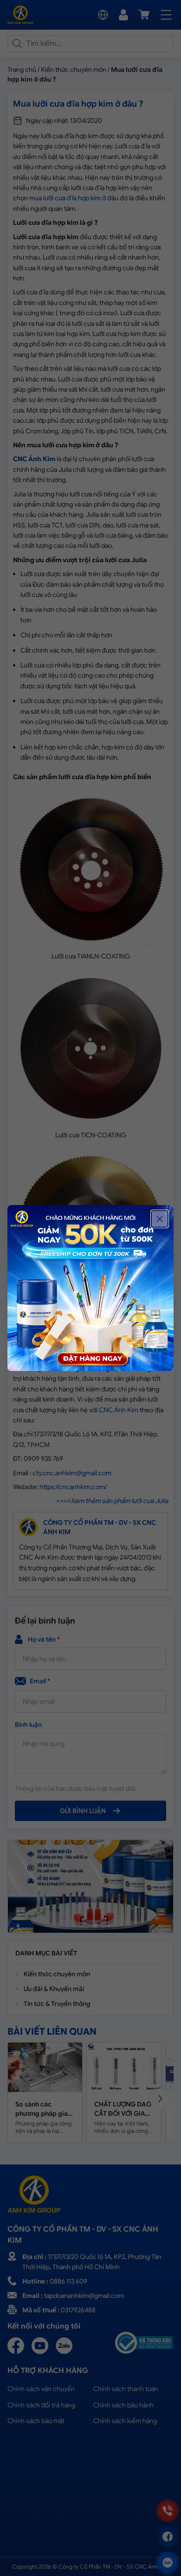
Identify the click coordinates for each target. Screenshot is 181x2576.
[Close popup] (160, 1219)
